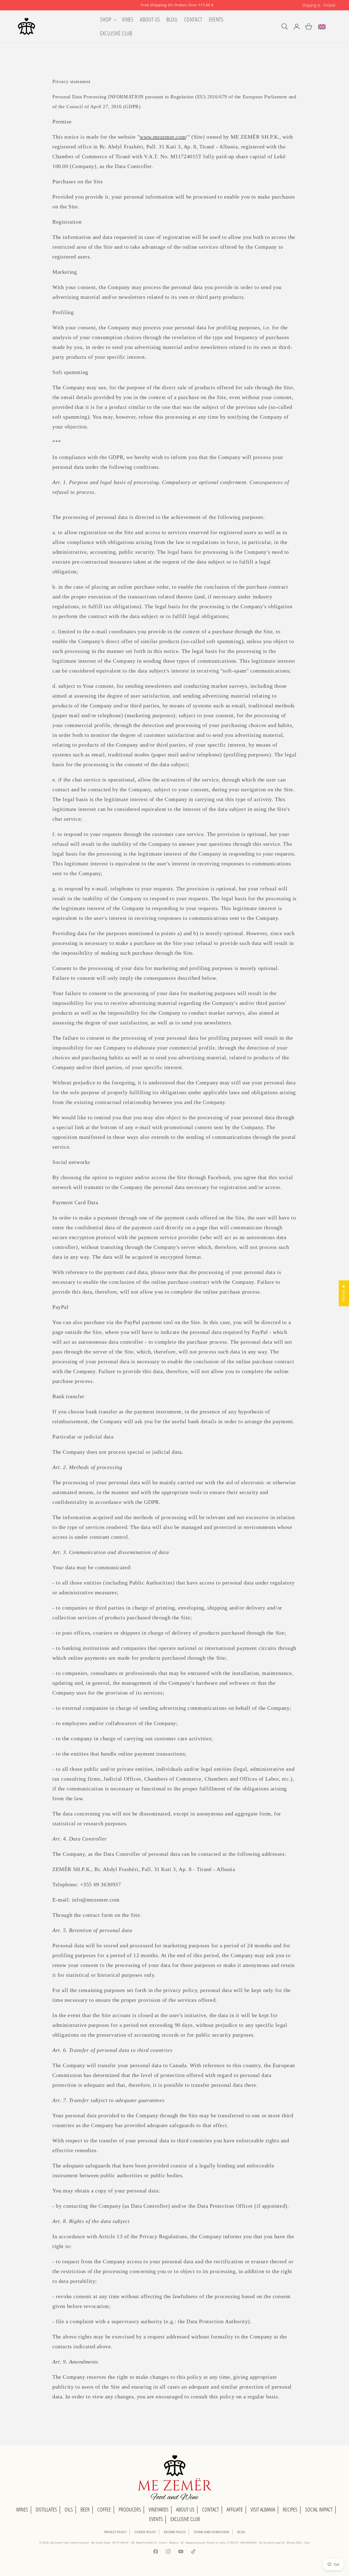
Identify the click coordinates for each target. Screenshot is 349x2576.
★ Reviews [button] (344, 1293)
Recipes (290, 2509)
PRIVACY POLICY (116, 2532)
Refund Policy (175, 2532)
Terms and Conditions (212, 2532)
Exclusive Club (185, 2519)
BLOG (241, 2532)
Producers (130, 2509)
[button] (108, 19)
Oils (69, 2509)
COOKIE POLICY (145, 2532)
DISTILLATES (46, 2509)
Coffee (104, 2509)
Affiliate (235, 2509)
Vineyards (159, 2509)
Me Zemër (57, 2542)
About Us (185, 2509)
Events (156, 2519)
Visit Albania (263, 2509)
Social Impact (319, 2509)
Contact (210, 2509)
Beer (85, 2509)
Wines (22, 2509)
